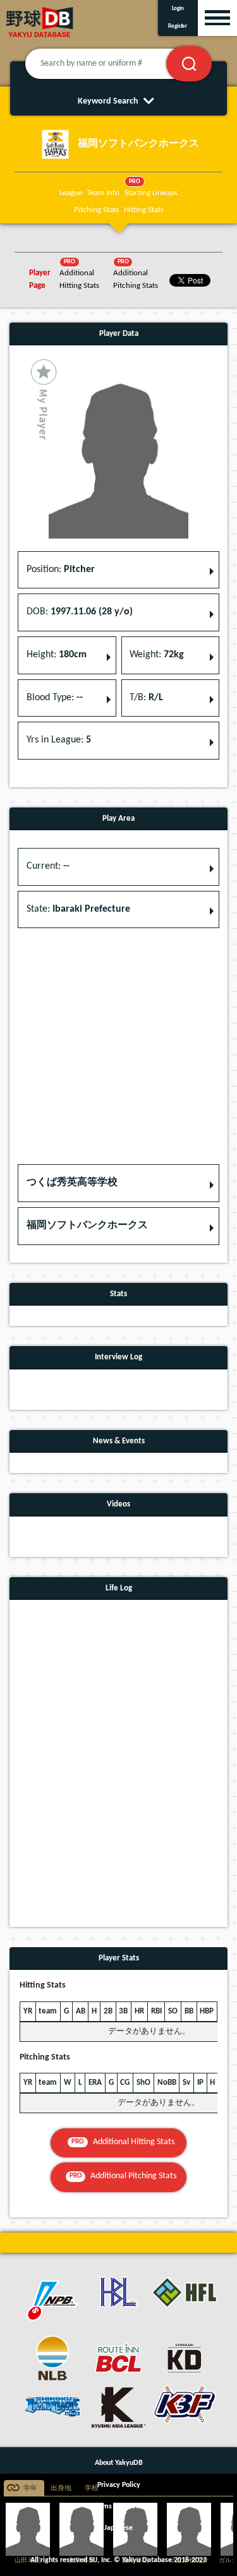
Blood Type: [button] (55, 698)
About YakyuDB (119, 2463)
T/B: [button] (146, 698)
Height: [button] (57, 655)
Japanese (118, 2528)
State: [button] (78, 909)
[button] (118, 1183)
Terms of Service (119, 2507)
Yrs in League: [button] (59, 740)
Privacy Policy (119, 2485)
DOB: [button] (80, 612)
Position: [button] (61, 569)
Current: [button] (48, 866)
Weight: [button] (157, 655)
